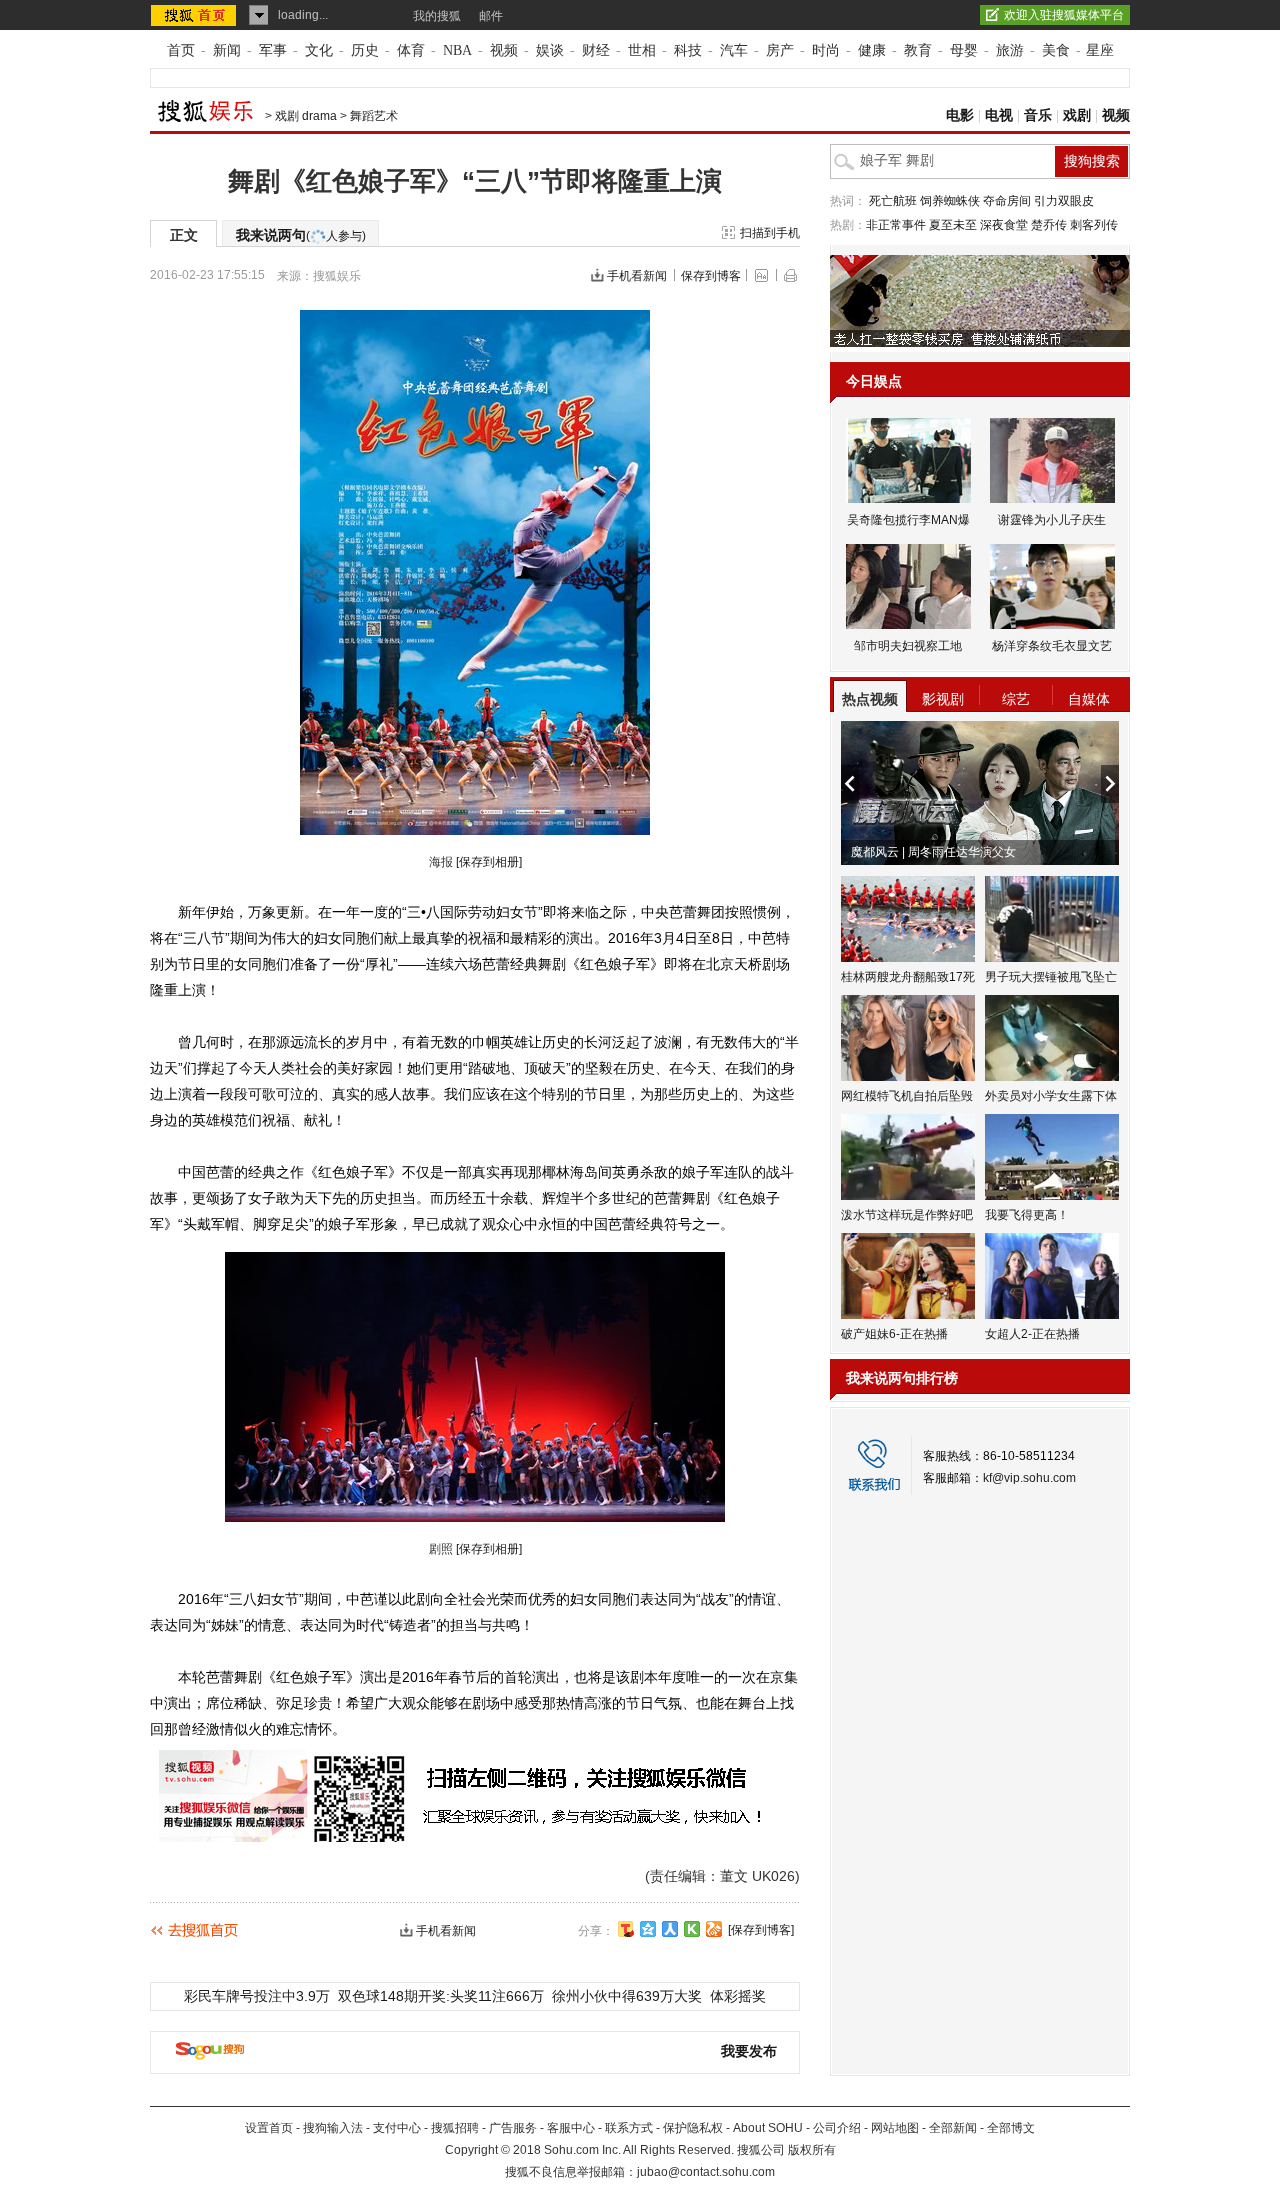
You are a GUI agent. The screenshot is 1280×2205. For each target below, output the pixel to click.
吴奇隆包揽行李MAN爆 (908, 520)
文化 (319, 50)
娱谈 (550, 50)
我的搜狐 (437, 16)
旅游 (1010, 50)
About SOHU (768, 2128)
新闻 (227, 50)
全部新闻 (953, 2128)
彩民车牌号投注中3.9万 (257, 1996)
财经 (596, 50)
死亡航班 (893, 201)
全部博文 (1011, 2128)
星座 (1100, 50)
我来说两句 (301, 235)
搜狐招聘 (455, 2128)
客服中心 (571, 2128)
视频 (504, 50)
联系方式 (629, 2128)
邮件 (491, 16)
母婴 (964, 50)
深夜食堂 (1004, 225)
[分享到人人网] (670, 1929)
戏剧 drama (306, 116)
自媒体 (1089, 699)
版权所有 (812, 2150)
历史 (365, 50)
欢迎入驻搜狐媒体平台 (1064, 15)
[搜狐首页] (195, 15)
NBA (457, 50)
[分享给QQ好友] (648, 1929)
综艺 (1016, 699)
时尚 (826, 50)
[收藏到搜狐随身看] (692, 1929)
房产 (780, 50)
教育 (918, 50)
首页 (181, 50)
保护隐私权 (693, 2128)
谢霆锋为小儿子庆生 (1052, 520)
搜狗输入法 (333, 2128)
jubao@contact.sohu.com (706, 2172)
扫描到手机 (770, 233)
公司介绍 (837, 2128)
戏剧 (1077, 115)
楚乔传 (1049, 225)
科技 (688, 50)
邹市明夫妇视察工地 (908, 646)
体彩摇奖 (738, 1996)
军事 (273, 50)
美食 (1056, 50)
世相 (642, 50)
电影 (960, 115)
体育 (411, 50)
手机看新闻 (637, 276)
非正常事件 (896, 225)
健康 (872, 50)
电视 (999, 115)
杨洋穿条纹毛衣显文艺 (1052, 646)
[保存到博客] (761, 1930)
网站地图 (895, 2128)
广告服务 (513, 2128)
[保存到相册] (489, 862)
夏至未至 (953, 225)
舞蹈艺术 (374, 116)
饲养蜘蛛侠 (950, 201)
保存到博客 (711, 276)
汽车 (734, 50)
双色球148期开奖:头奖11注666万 (441, 1996)
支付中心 (397, 2128)
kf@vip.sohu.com (1029, 1478)
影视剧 (943, 699)
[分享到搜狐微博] (626, 1929)
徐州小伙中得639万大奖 (627, 1996)
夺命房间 (1007, 201)
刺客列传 (1094, 225)
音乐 (1038, 115)
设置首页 (269, 2128)
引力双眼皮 (1064, 201)
